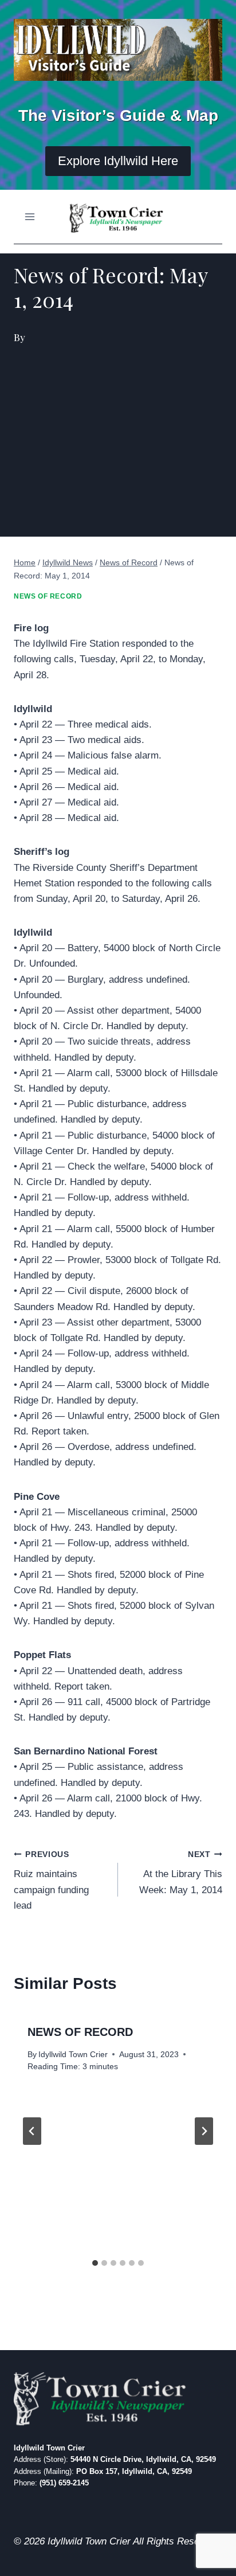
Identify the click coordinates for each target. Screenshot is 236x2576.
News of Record (48, 596)
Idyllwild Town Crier (73, 2055)
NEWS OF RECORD (80, 2032)
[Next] (204, 2131)
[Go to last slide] (32, 2131)
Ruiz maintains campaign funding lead (51, 1881)
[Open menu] (30, 217)
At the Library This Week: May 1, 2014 (181, 1873)
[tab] (95, 2263)
